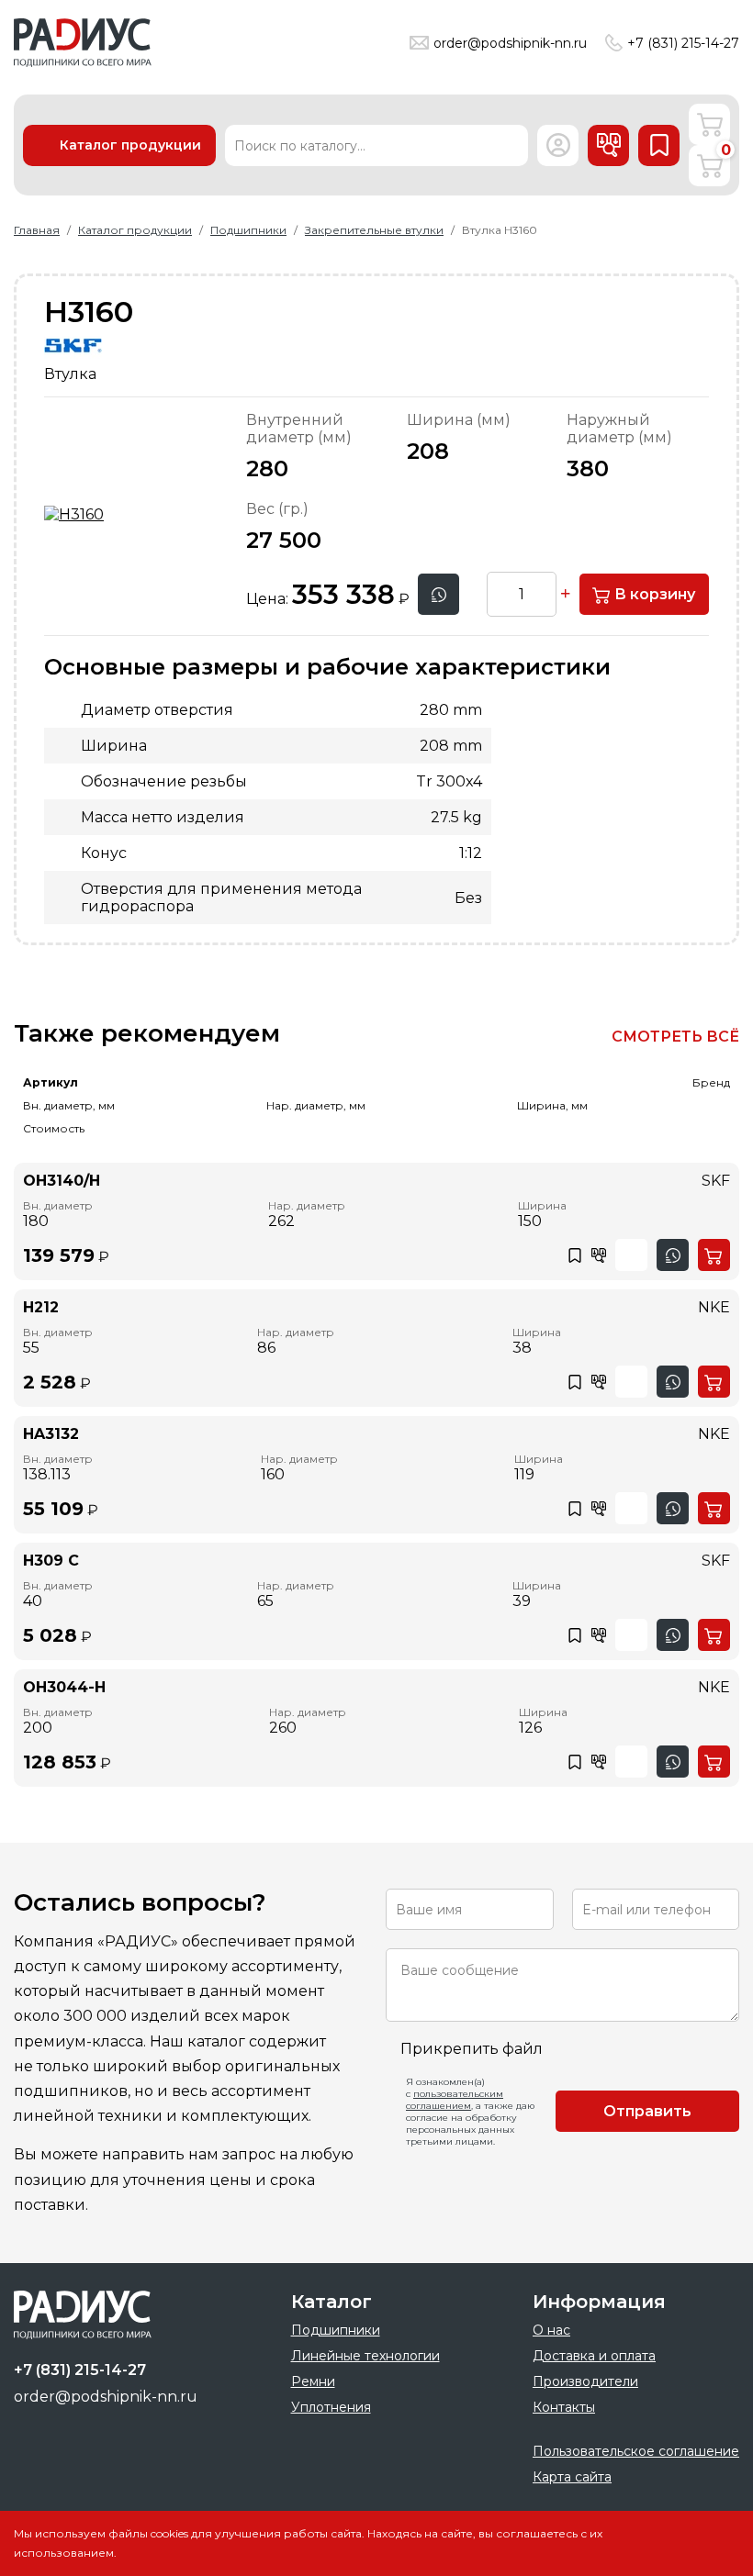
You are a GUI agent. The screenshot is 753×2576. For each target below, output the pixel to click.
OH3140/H (62, 1181)
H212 (41, 1307)
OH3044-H (64, 1687)
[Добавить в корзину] (714, 1255)
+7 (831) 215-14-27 (683, 43)
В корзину (653, 594)
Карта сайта (572, 2477)
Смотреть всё (675, 1037)
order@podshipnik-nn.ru (510, 43)
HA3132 (51, 1434)
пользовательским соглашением (455, 2100)
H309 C (51, 1561)
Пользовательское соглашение (636, 2451)
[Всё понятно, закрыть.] (702, 2543)
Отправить (647, 2111)
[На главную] (83, 43)
